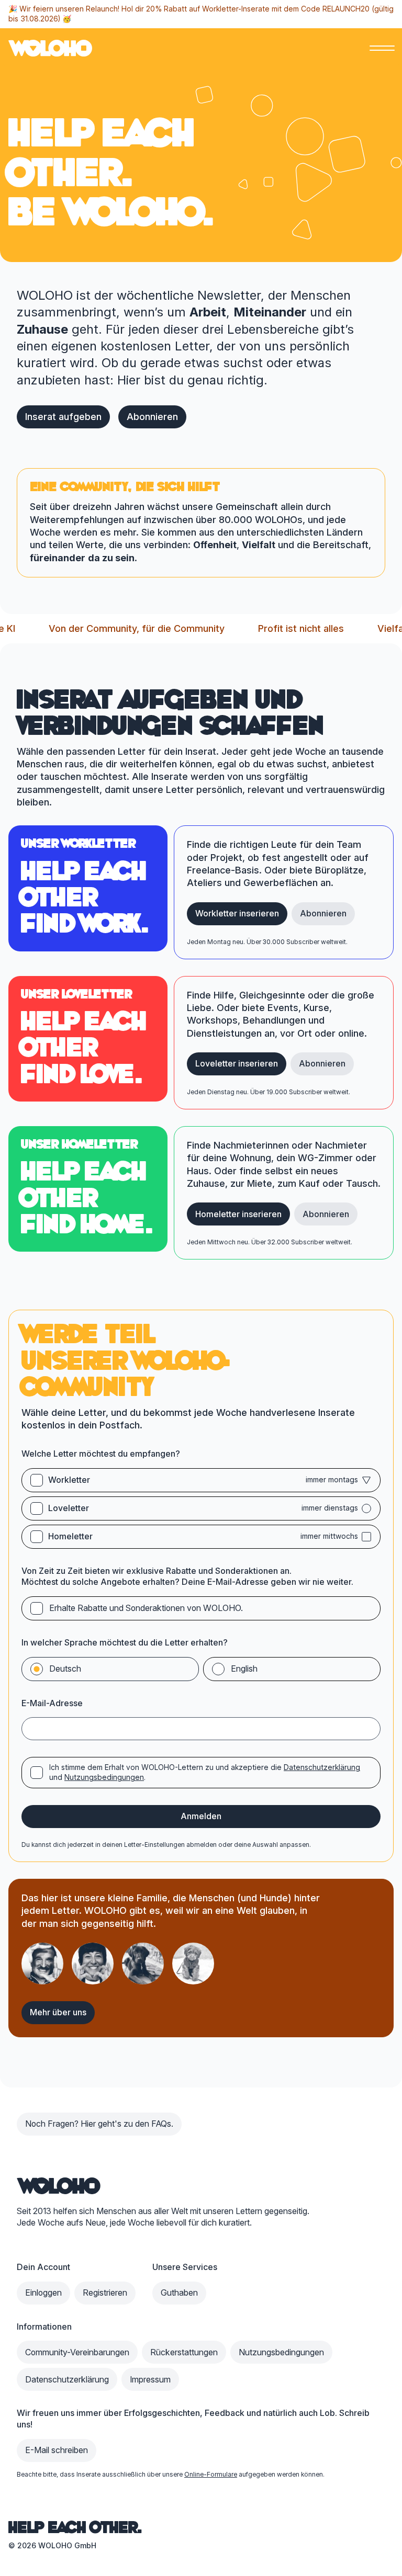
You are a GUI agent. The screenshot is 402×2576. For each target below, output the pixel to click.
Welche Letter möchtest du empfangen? (101, 1454)
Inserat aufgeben (63, 417)
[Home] (59, 2186)
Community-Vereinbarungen (77, 2352)
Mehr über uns (58, 2012)
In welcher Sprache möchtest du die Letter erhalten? (125, 1642)
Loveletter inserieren (237, 1063)
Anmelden (201, 1816)
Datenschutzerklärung (322, 1767)
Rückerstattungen (184, 2352)
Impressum (150, 2379)
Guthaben (179, 2293)
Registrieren (105, 2293)
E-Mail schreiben (57, 2450)
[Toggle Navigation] (382, 48)
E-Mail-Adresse (52, 1703)
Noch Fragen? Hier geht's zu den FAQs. (99, 2124)
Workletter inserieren (237, 913)
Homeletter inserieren (238, 1214)
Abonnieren (152, 417)
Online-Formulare (211, 2474)
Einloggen (43, 2293)
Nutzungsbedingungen (104, 1777)
